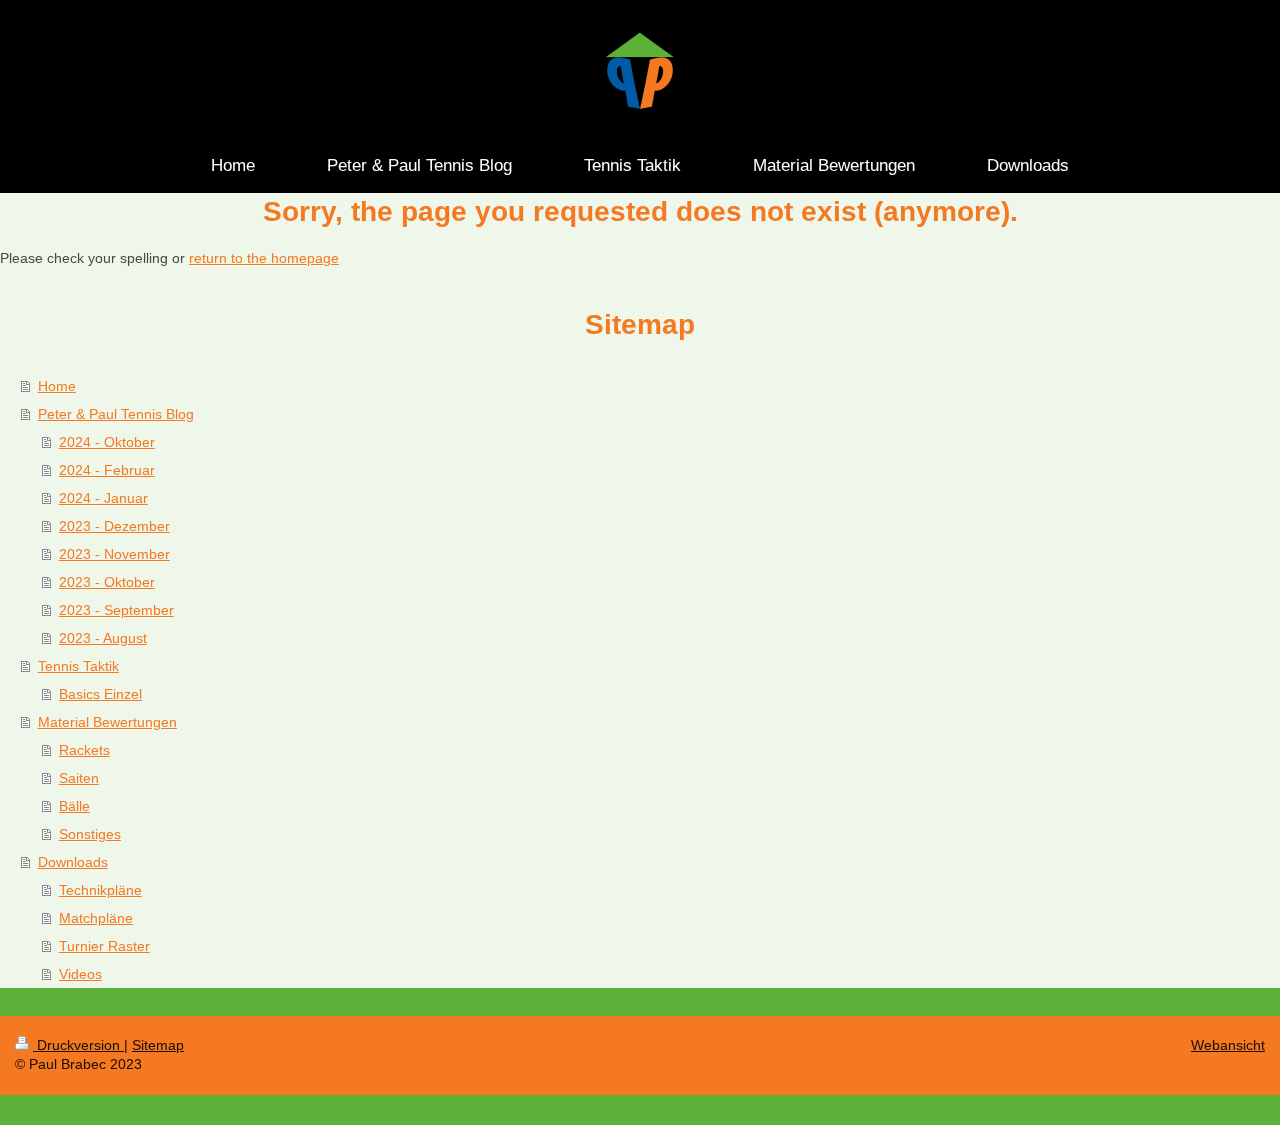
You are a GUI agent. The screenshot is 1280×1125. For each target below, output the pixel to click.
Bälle (74, 806)
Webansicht (1228, 1045)
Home (57, 386)
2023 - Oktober (107, 582)
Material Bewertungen (107, 722)
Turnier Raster (104, 946)
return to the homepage (264, 258)
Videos (80, 974)
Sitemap (158, 1045)
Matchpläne (96, 918)
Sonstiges (90, 834)
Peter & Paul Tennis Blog (116, 414)
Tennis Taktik (78, 666)
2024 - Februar (107, 470)
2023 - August (103, 638)
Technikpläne (100, 890)
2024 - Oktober (107, 442)
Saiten (79, 778)
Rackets (84, 750)
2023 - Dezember (114, 526)
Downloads (73, 862)
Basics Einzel (100, 694)
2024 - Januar (103, 498)
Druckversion (78, 1045)
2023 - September (116, 610)
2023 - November (114, 554)
